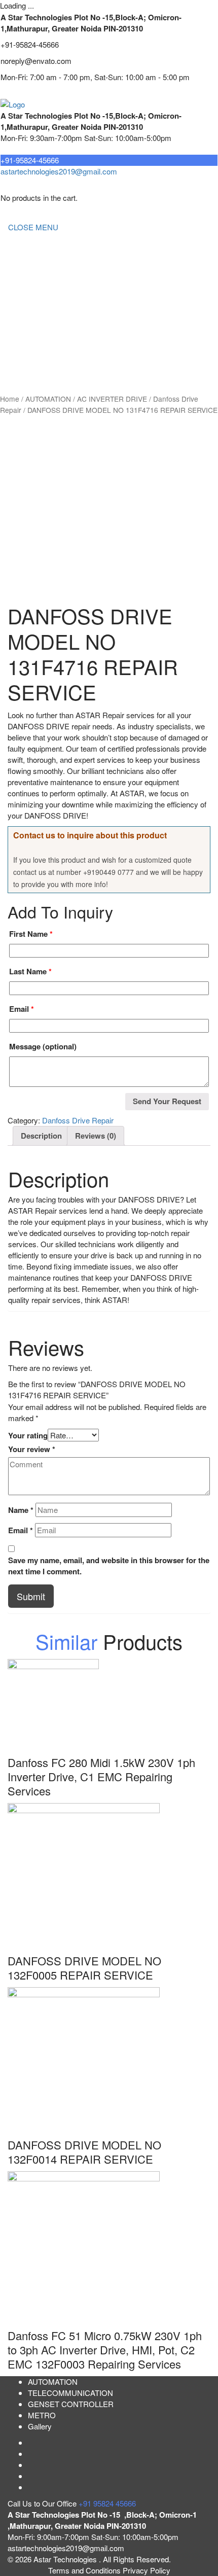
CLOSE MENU (33, 227)
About (18, 267)
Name (21, 1510)
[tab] (41, 1136)
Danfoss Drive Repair (78, 1120)
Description (41, 1136)
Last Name (30, 971)
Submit (31, 1596)
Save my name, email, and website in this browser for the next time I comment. (109, 1566)
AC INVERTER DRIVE (112, 399)
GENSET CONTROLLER (51, 308)
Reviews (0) (96, 1136)
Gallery (40, 2426)
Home (18, 247)
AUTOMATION (33, 328)
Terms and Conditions (85, 2570)
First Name (31, 934)
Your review (32, 1449)
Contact (21, 368)
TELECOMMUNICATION (51, 287)
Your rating (28, 1435)
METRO (22, 348)
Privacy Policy (147, 2570)
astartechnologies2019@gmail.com (59, 171)
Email (22, 1009)
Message (43, 1046)
